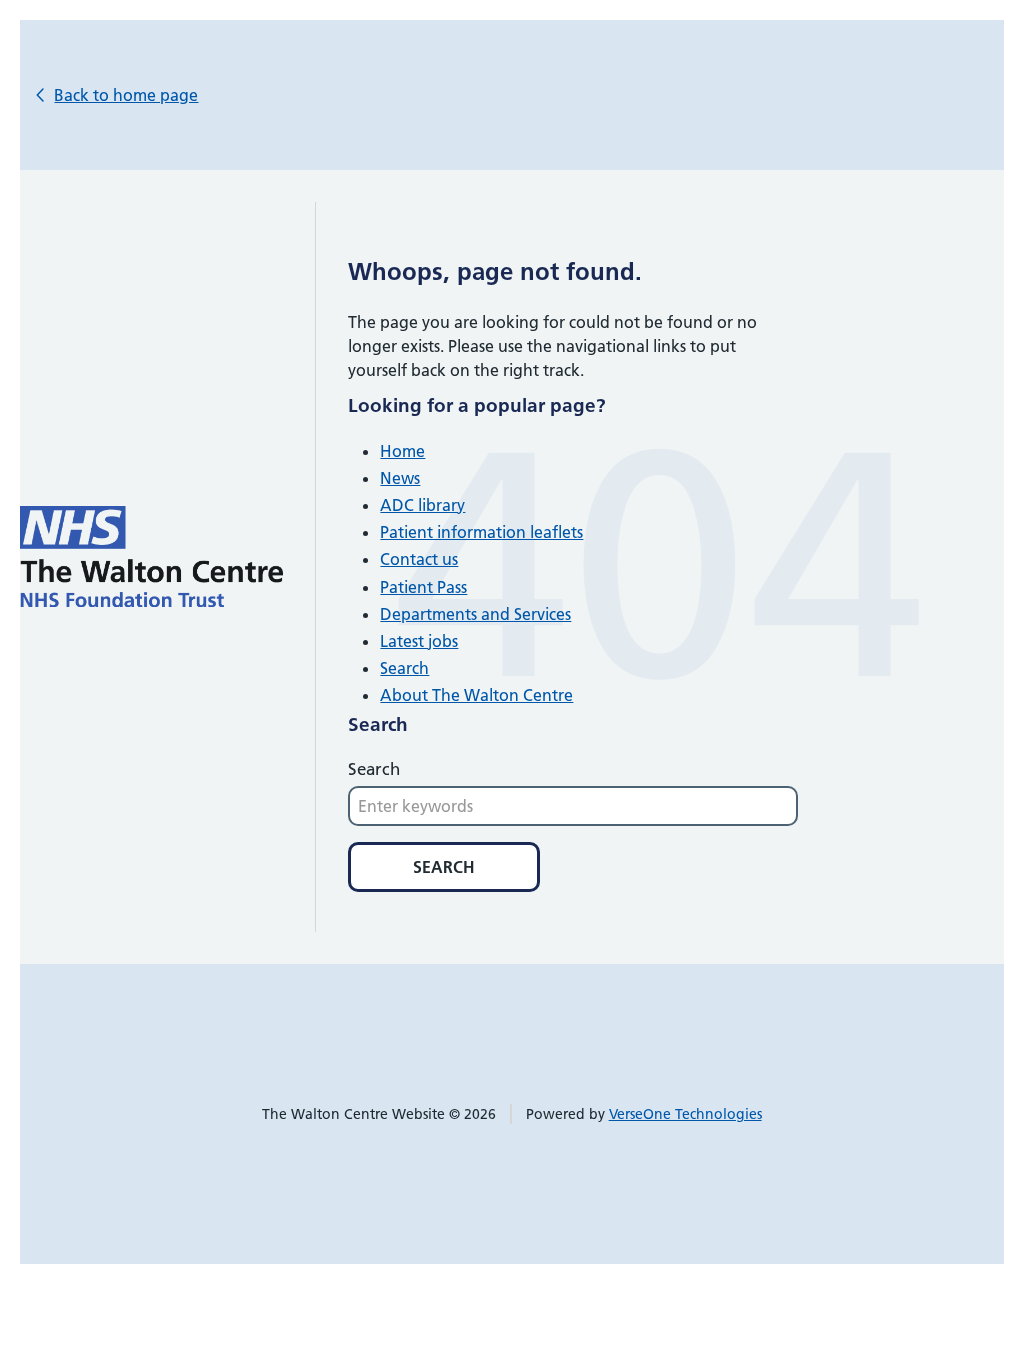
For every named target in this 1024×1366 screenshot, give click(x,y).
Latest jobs (419, 641)
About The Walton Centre (476, 695)
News (400, 478)
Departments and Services (475, 614)
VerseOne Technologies (685, 1114)
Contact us (419, 559)
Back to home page (126, 95)
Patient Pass (423, 587)
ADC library (422, 505)
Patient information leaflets (481, 532)
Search (404, 668)
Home (402, 451)
